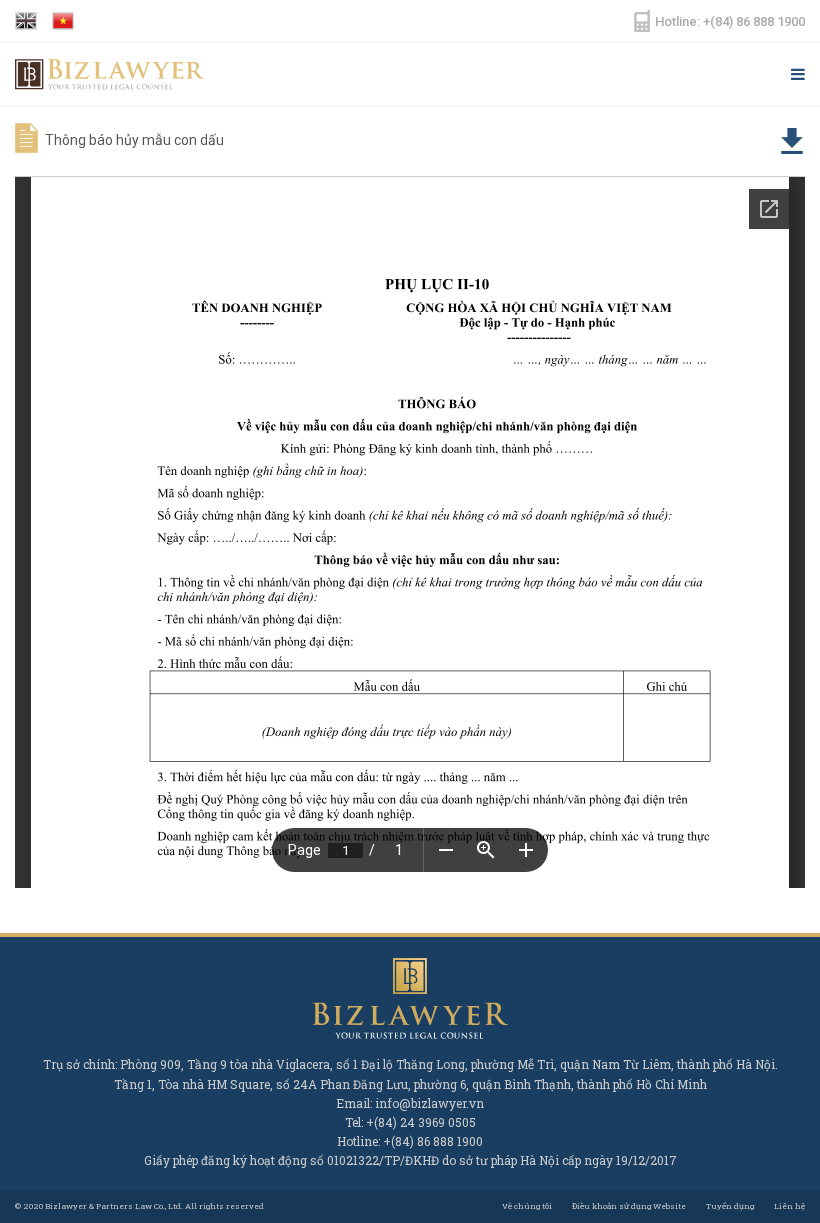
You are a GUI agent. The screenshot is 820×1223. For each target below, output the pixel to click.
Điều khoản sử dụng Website (629, 1206)
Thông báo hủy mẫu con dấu (134, 140)
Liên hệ (789, 1206)
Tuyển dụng (730, 1206)
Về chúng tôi (527, 1206)
